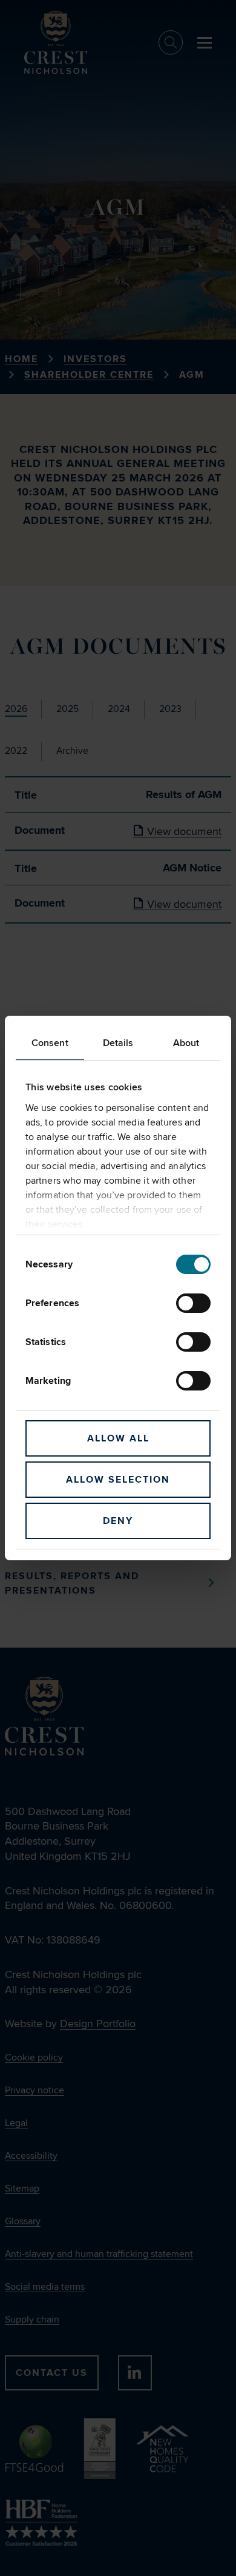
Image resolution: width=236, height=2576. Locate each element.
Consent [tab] (50, 1043)
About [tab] (186, 1043)
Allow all (118, 1438)
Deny (118, 1521)
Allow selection (118, 1480)
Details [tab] (118, 1043)
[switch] (193, 1303)
